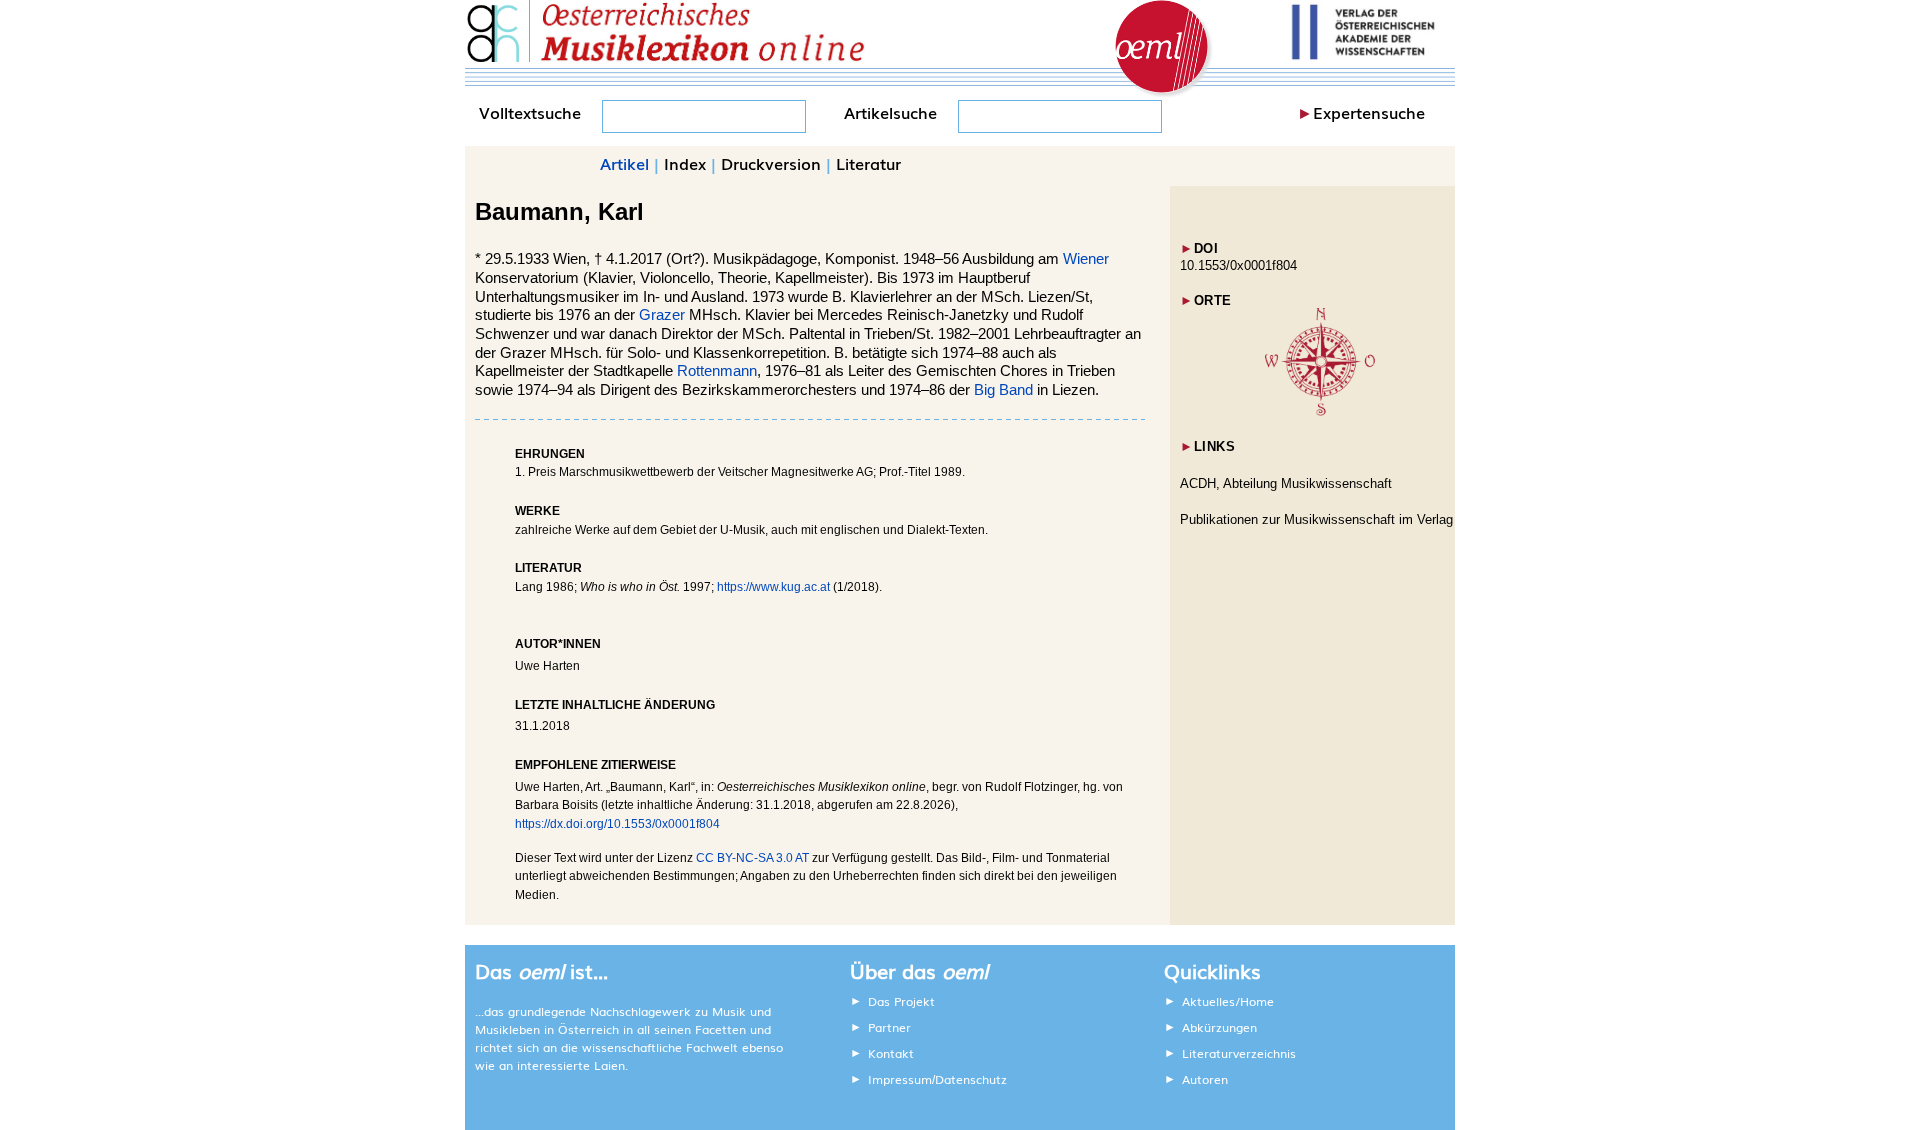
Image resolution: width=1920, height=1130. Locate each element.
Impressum (900, 1079)
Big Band (1003, 390)
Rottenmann (717, 371)
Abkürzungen (1219, 1027)
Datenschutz (971, 1079)
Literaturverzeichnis (1239, 1053)
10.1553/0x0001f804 (1238, 265)
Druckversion (771, 163)
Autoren (1205, 1079)
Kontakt (891, 1053)
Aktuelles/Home (1228, 1001)
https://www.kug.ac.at (773, 587)
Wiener (1086, 259)
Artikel (624, 163)
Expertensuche (1369, 112)
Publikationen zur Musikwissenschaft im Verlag (1316, 519)
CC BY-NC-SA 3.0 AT (752, 858)
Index (685, 163)
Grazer (662, 315)
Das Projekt (901, 1001)
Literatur (868, 163)
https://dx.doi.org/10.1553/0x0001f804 (617, 824)
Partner (889, 1027)
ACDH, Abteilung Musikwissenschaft (1286, 483)
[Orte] (1320, 411)
